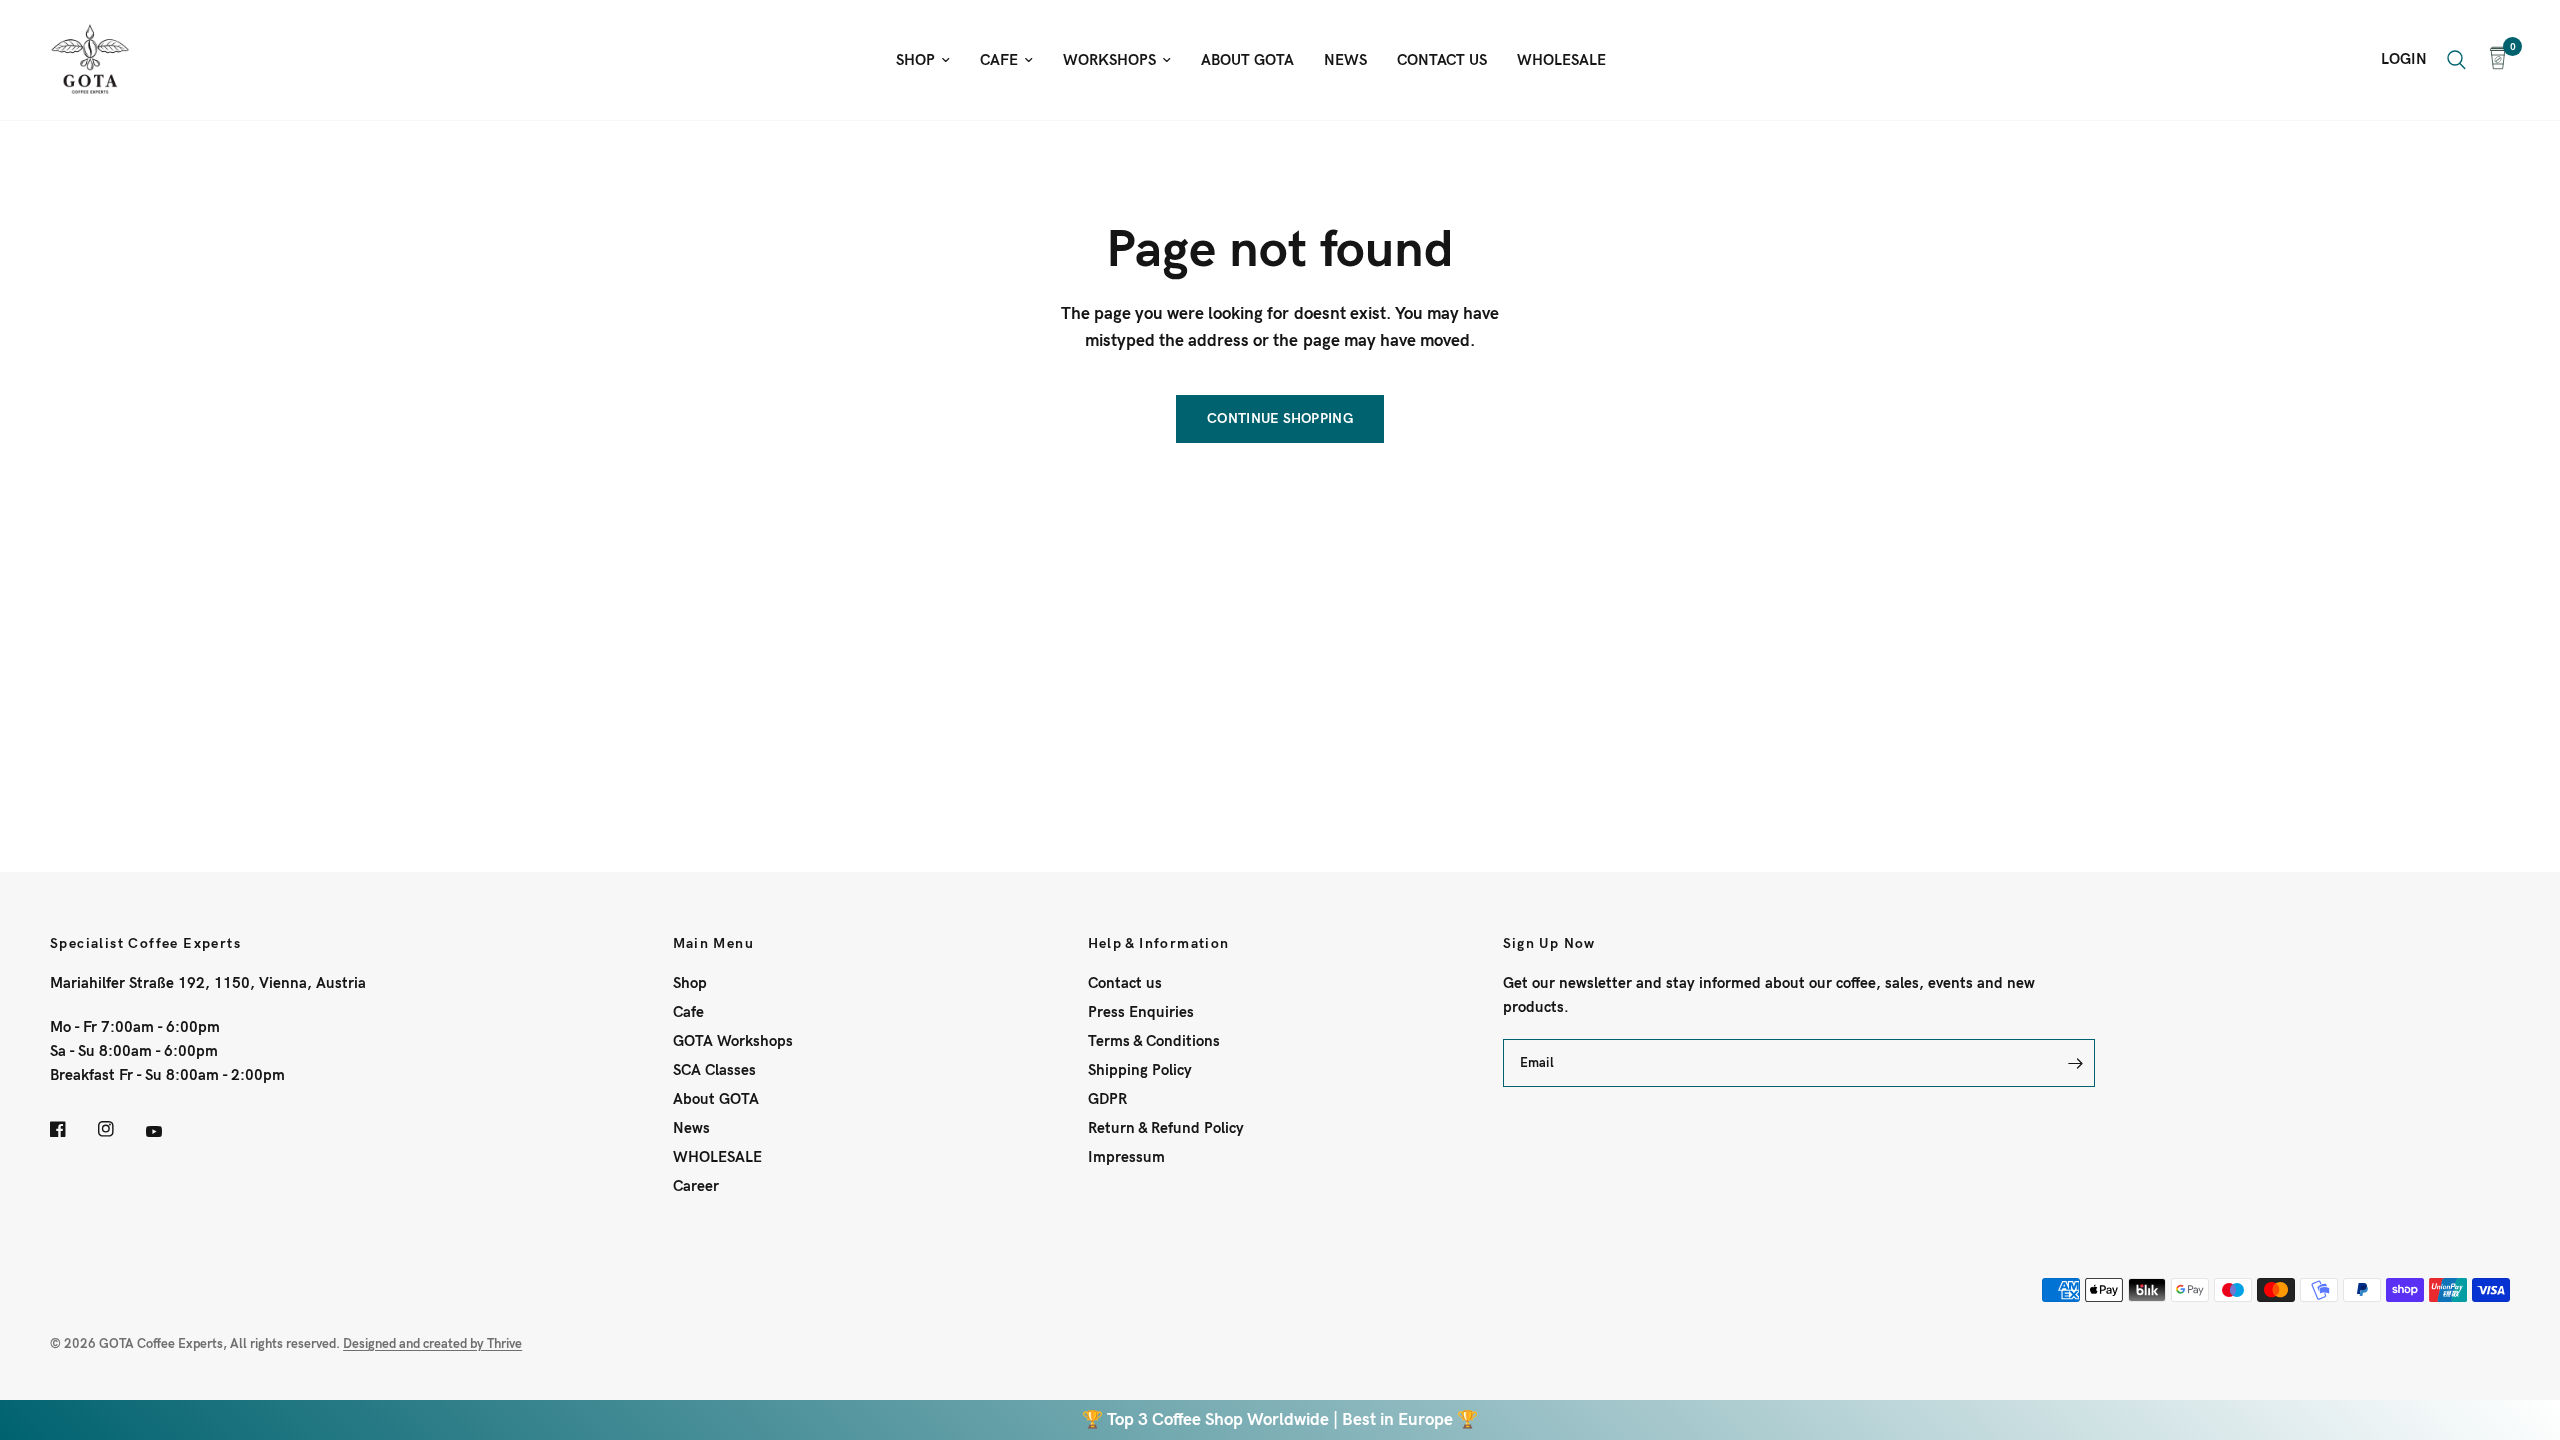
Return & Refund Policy (1166, 1128)
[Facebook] (72, 1129)
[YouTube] (168, 1132)
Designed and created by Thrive (432, 1344)
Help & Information (1159, 944)
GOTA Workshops (733, 1041)
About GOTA (716, 1099)
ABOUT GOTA (1247, 60)
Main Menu (714, 944)
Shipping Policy (1140, 1070)
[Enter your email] (2075, 1063)
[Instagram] (120, 1129)
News (691, 1128)
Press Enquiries (1141, 1012)
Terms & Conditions (1154, 1041)
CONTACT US (1442, 60)
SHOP (915, 60)
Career (696, 1186)
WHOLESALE (1561, 60)
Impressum (1126, 1157)
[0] (2493, 60)
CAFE (999, 60)
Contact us (1125, 983)
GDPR (1107, 1099)
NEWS (1345, 60)
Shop (690, 983)
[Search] (2456, 60)
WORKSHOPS (1109, 60)
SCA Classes (714, 1070)
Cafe (688, 1012)
